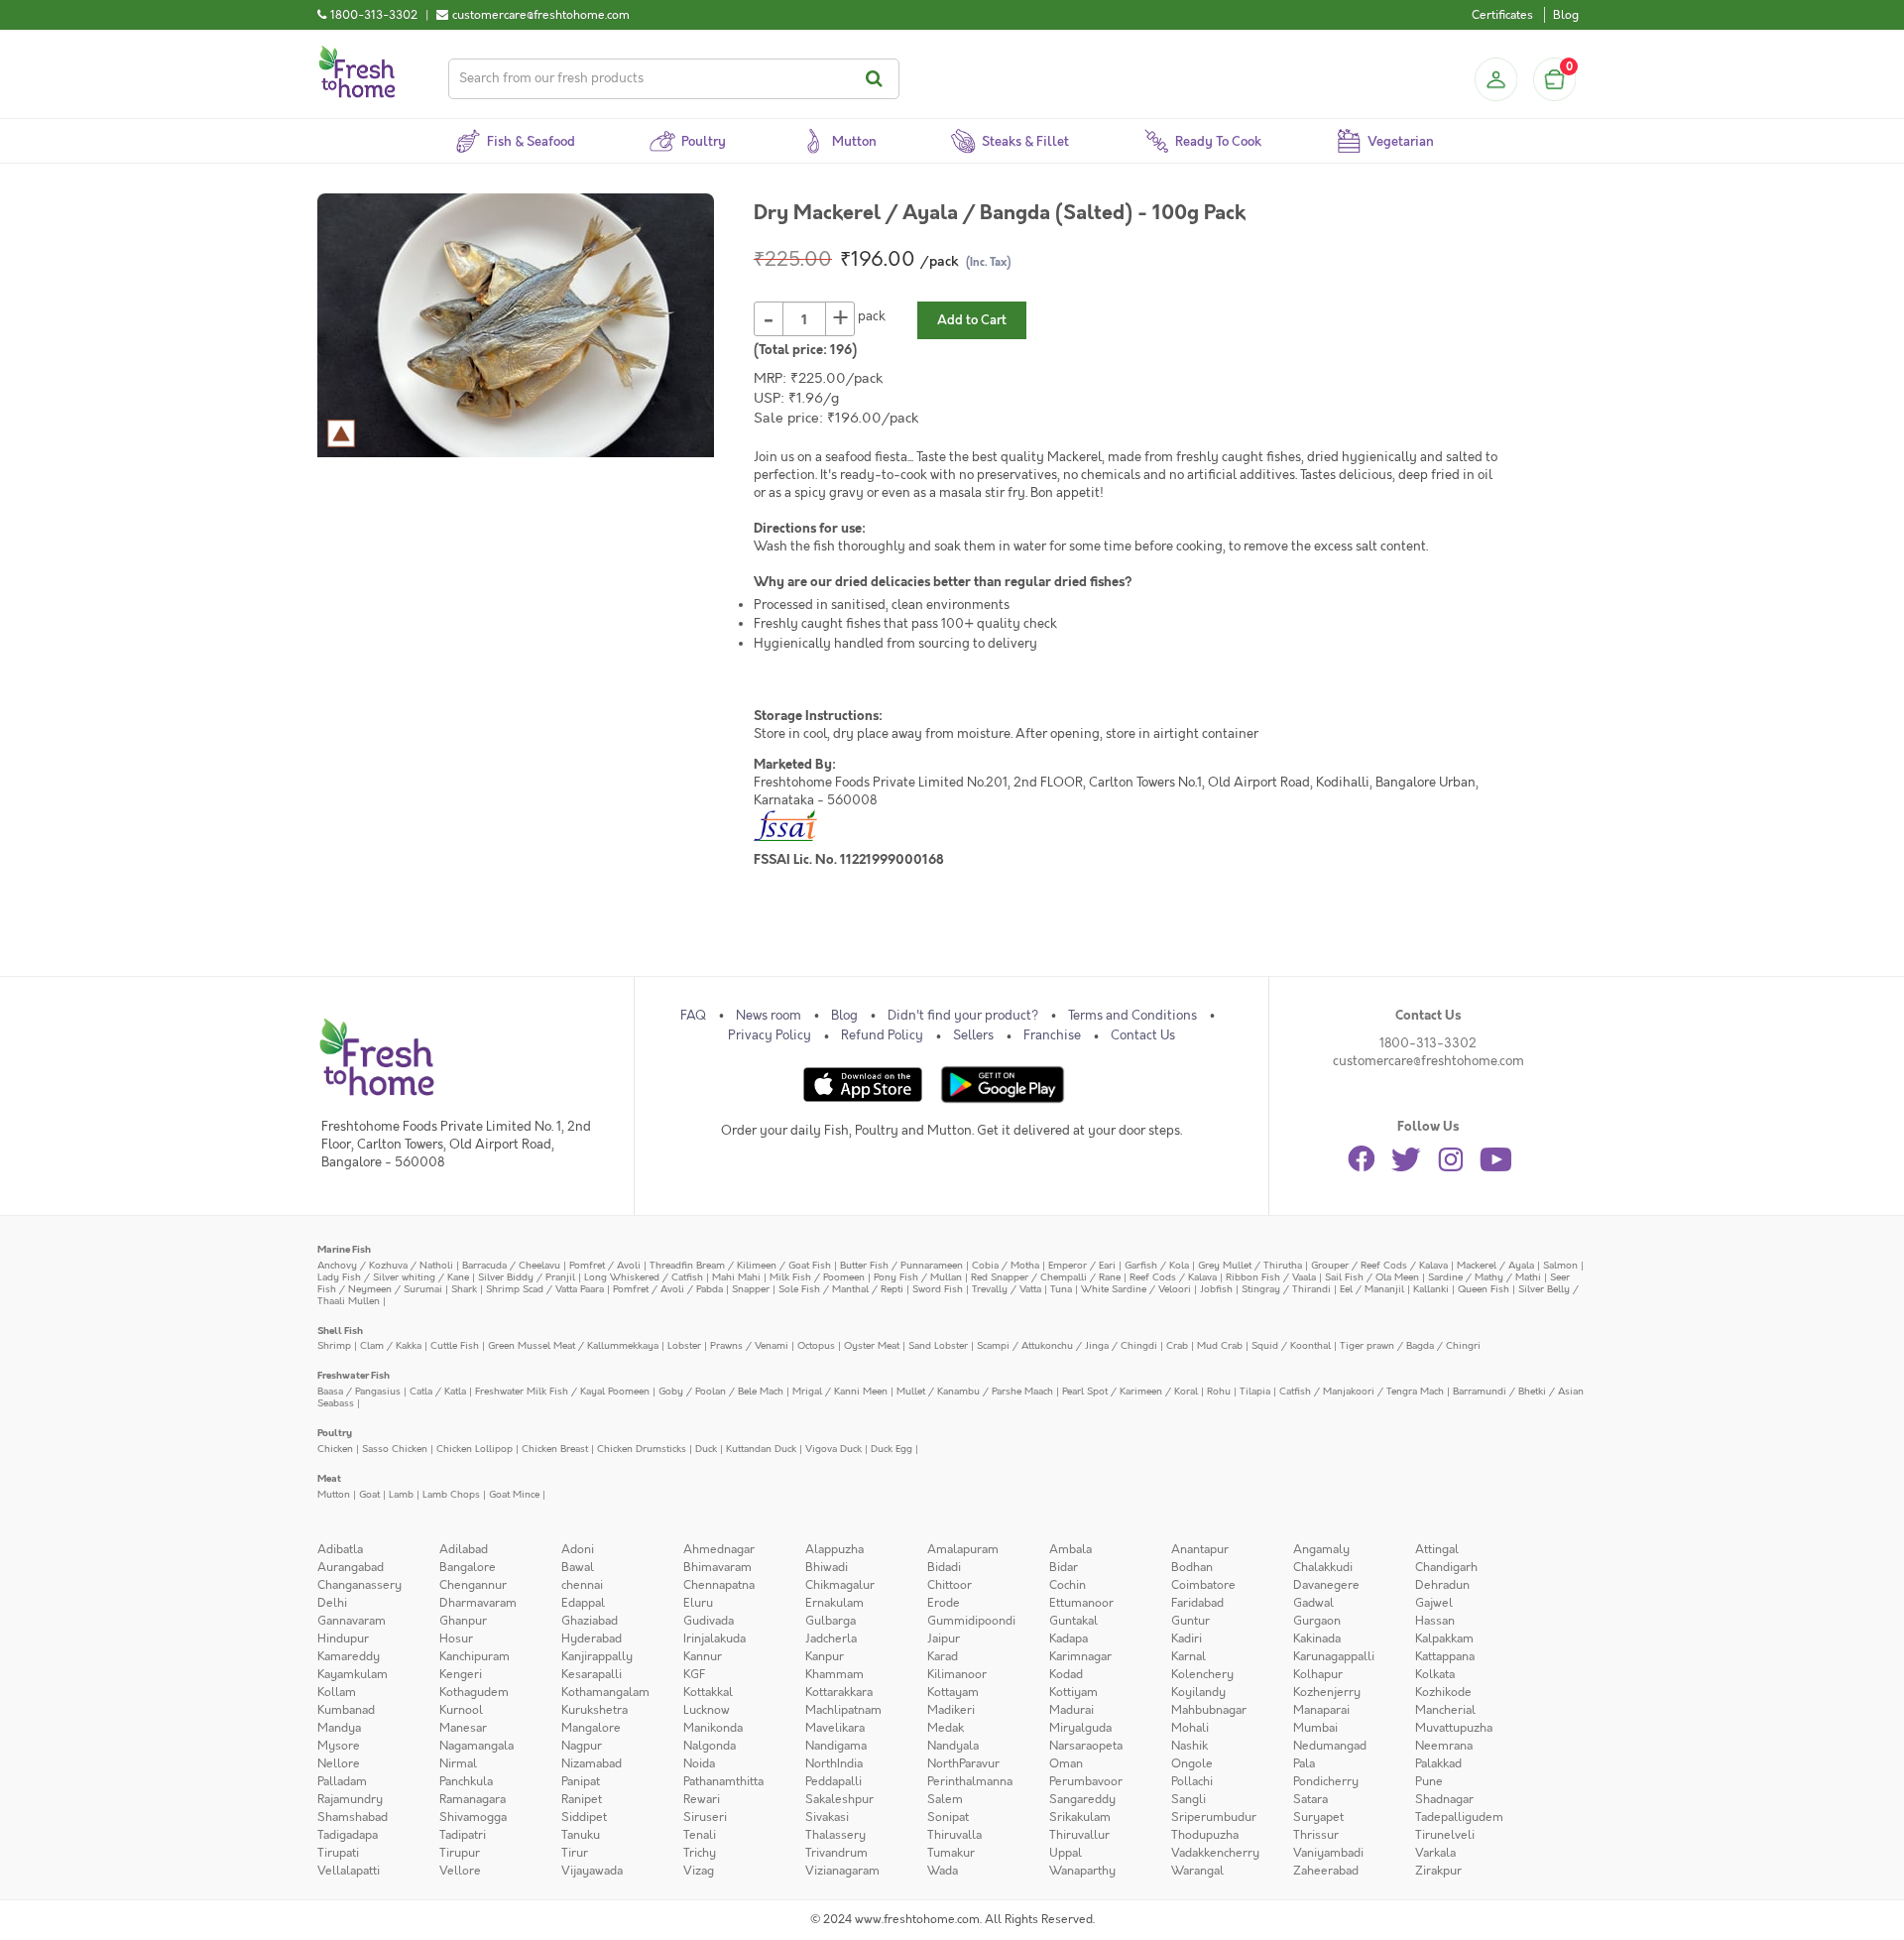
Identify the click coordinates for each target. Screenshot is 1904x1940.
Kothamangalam (605, 1692)
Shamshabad (353, 1817)
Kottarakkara (839, 1692)
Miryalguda (1080, 1728)
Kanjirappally (597, 1656)
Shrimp (334, 1345)
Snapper (751, 1289)
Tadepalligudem (1459, 1817)
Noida (699, 1763)
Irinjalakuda (714, 1638)
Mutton (334, 1494)
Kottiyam (1073, 1692)
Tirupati (338, 1853)
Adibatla (340, 1549)
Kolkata (1435, 1674)
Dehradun (1442, 1585)
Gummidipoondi (971, 1621)
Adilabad (464, 1549)
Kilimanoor (957, 1674)
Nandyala (953, 1746)
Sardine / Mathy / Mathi (1485, 1277)
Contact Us (1143, 1035)
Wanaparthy (1082, 1871)
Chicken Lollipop (475, 1449)
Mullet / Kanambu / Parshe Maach (975, 1391)
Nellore (339, 1763)
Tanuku (581, 1835)
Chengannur (473, 1585)
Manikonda (713, 1728)
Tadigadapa (348, 1835)
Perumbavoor (1086, 1781)
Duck (706, 1449)
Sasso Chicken (395, 1449)
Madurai (1071, 1710)
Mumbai (1315, 1728)
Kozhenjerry (1327, 1692)
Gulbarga (831, 1621)
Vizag (699, 1871)
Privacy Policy (770, 1035)
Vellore (460, 1871)
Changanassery (359, 1585)
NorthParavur (963, 1763)
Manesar (463, 1728)
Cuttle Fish (455, 1345)
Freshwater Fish (354, 1375)
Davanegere (1326, 1585)
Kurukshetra (595, 1710)
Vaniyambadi (1328, 1853)
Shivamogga (473, 1817)
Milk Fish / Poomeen (817, 1277)
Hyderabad (592, 1638)
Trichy (700, 1853)
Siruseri (705, 1817)
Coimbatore (1203, 1585)
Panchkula (466, 1781)
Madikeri (951, 1710)
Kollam (337, 1692)
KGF (694, 1674)
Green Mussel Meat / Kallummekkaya (573, 1345)
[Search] (877, 79)
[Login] (1495, 79)
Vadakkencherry (1215, 1853)
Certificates (1502, 15)
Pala (1304, 1763)
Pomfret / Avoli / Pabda (668, 1289)
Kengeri (461, 1674)
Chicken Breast (555, 1449)
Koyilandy (1198, 1692)
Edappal (583, 1603)
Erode (944, 1603)
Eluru (698, 1603)
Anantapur (1200, 1549)
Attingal (1437, 1549)
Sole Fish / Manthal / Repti (841, 1289)
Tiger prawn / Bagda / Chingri (1410, 1345)
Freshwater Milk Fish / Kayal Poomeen (562, 1391)
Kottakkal (708, 1692)
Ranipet (582, 1799)
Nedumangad (1330, 1746)
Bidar (1064, 1567)
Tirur (575, 1853)
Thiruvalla (954, 1835)
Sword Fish (938, 1289)
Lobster (684, 1345)
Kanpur (825, 1656)
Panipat (581, 1781)
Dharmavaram (478, 1603)
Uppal (1066, 1853)
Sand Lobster (938, 1345)
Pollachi (1192, 1781)
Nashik (1190, 1746)
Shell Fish (340, 1331)
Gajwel (1434, 1603)
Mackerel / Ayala (1495, 1265)
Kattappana (1445, 1656)
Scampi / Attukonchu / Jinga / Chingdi (1067, 1345)
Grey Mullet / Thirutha (1250, 1265)
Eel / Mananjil (1372, 1289)
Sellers (973, 1035)
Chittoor (950, 1585)
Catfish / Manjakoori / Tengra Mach (1362, 1391)
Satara (1310, 1799)
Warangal (1197, 1871)
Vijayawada (592, 1871)
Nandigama (836, 1746)
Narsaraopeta (1086, 1746)
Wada (943, 1871)
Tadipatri (463, 1835)
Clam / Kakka (391, 1345)
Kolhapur (1318, 1674)
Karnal (1189, 1656)
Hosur (456, 1638)
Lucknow (707, 1710)
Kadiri (1187, 1638)
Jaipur (944, 1638)
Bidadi (944, 1567)
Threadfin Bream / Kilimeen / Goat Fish (740, 1265)
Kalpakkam (1444, 1638)
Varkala (1435, 1853)
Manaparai (1321, 1710)
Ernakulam (834, 1603)
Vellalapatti (349, 1871)
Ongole (1192, 1763)
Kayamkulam (353, 1674)
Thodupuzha (1205, 1835)
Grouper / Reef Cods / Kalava (1379, 1265)
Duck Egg (892, 1449)
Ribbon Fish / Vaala (1271, 1277)
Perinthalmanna (970, 1781)
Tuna (1061, 1289)
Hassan (1435, 1621)
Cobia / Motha (1006, 1265)
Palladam (342, 1781)
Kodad (1066, 1674)
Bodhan (1192, 1567)
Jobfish (1216, 1289)
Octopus (816, 1345)
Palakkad (1438, 1763)
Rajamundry (350, 1799)
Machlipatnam (843, 1710)
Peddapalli (833, 1781)
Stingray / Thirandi (1286, 1289)
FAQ (693, 1016)
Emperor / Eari (1082, 1265)
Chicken (335, 1449)
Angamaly (1321, 1549)
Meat (329, 1478)
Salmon (1560, 1265)
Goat (369, 1494)
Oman (1066, 1763)
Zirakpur (1438, 1871)
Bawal (578, 1567)
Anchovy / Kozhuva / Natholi (385, 1265)
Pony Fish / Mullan (918, 1277)
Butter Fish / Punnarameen (901, 1265)
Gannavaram (352, 1621)
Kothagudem (474, 1692)
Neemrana (1444, 1746)
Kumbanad (346, 1710)
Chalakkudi (1323, 1567)
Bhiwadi (827, 1567)
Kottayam (953, 1692)
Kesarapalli (592, 1674)
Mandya (339, 1728)
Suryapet (1318, 1817)
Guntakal (1073, 1621)
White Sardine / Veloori (1136, 1289)
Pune (1429, 1781)
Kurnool (461, 1710)
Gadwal (1313, 1603)
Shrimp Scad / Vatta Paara (545, 1289)
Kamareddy (349, 1656)
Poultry (335, 1433)
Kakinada (1317, 1638)
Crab (1177, 1345)
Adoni (578, 1549)
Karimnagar (1080, 1656)
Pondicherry (1326, 1781)
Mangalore (591, 1728)
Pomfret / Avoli (605, 1265)
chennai (582, 1585)
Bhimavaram (717, 1567)
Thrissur (1316, 1835)
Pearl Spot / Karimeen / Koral (1130, 1391)
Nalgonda (710, 1746)
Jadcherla (831, 1638)
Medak (946, 1728)
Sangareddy (1082, 1799)
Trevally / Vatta (1007, 1289)
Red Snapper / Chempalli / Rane (1046, 1277)
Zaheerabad (1326, 1871)
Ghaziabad (590, 1621)
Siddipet (584, 1817)
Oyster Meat (872, 1345)
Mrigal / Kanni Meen (840, 1391)
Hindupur (343, 1638)
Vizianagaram (842, 1871)
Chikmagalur (840, 1585)
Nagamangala (476, 1746)
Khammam (834, 1674)
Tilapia (1255, 1391)
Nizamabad (592, 1763)
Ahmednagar (719, 1549)
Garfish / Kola (1157, 1265)
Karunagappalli (1334, 1656)
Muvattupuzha (1454, 1728)
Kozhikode (1443, 1692)
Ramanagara (473, 1799)
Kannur (703, 1656)
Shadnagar (1444, 1799)
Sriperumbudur (1214, 1817)
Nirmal (458, 1763)
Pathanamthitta (723, 1781)
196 (841, 350)
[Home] (357, 54)
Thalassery (835, 1835)
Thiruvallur (1079, 1835)
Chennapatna (719, 1585)
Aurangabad (351, 1567)
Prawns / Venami (749, 1345)
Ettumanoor (1081, 1603)
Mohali (1190, 1728)
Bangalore (468, 1567)
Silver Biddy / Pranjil (527, 1277)
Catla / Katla (438, 1391)
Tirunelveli (1445, 1835)
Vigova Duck (833, 1449)
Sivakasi (827, 1817)
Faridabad (1197, 1603)
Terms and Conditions (1132, 1016)
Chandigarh (1446, 1567)
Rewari (702, 1799)
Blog (1566, 15)
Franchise (1052, 1035)
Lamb (401, 1494)
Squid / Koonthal (1291, 1345)
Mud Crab (1220, 1345)
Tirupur (460, 1853)
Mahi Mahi (736, 1277)
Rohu (1219, 1391)
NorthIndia (834, 1763)
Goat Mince (514, 1494)
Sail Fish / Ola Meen (1372, 1277)
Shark (464, 1289)
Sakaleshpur (839, 1799)
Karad (943, 1656)
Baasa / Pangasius (359, 1391)
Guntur (1190, 1621)
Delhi (332, 1603)
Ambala (1071, 1549)
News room (769, 1016)
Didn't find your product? (963, 1016)
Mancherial (1445, 1710)
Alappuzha (834, 1549)
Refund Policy (882, 1035)
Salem (945, 1799)
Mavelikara (835, 1728)
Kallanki (1431, 1289)
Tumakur (951, 1853)
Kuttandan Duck (761, 1449)
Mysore (339, 1746)
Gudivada (709, 1621)
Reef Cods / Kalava (1173, 1277)
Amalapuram (963, 1549)
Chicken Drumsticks (642, 1449)
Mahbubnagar (1209, 1710)
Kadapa (1069, 1638)
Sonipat (948, 1817)
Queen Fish (1484, 1289)
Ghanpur (463, 1621)
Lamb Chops (451, 1494)
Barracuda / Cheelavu (511, 1265)
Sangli (1189, 1799)
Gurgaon (1317, 1621)
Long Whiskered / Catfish (644, 1277)
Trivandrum (836, 1853)
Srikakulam (1080, 1817)
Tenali (700, 1835)
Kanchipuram (475, 1656)
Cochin (1068, 1585)
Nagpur (582, 1746)
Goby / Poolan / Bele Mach (721, 1391)
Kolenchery (1202, 1674)
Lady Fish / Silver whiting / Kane (393, 1277)
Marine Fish (344, 1249)
